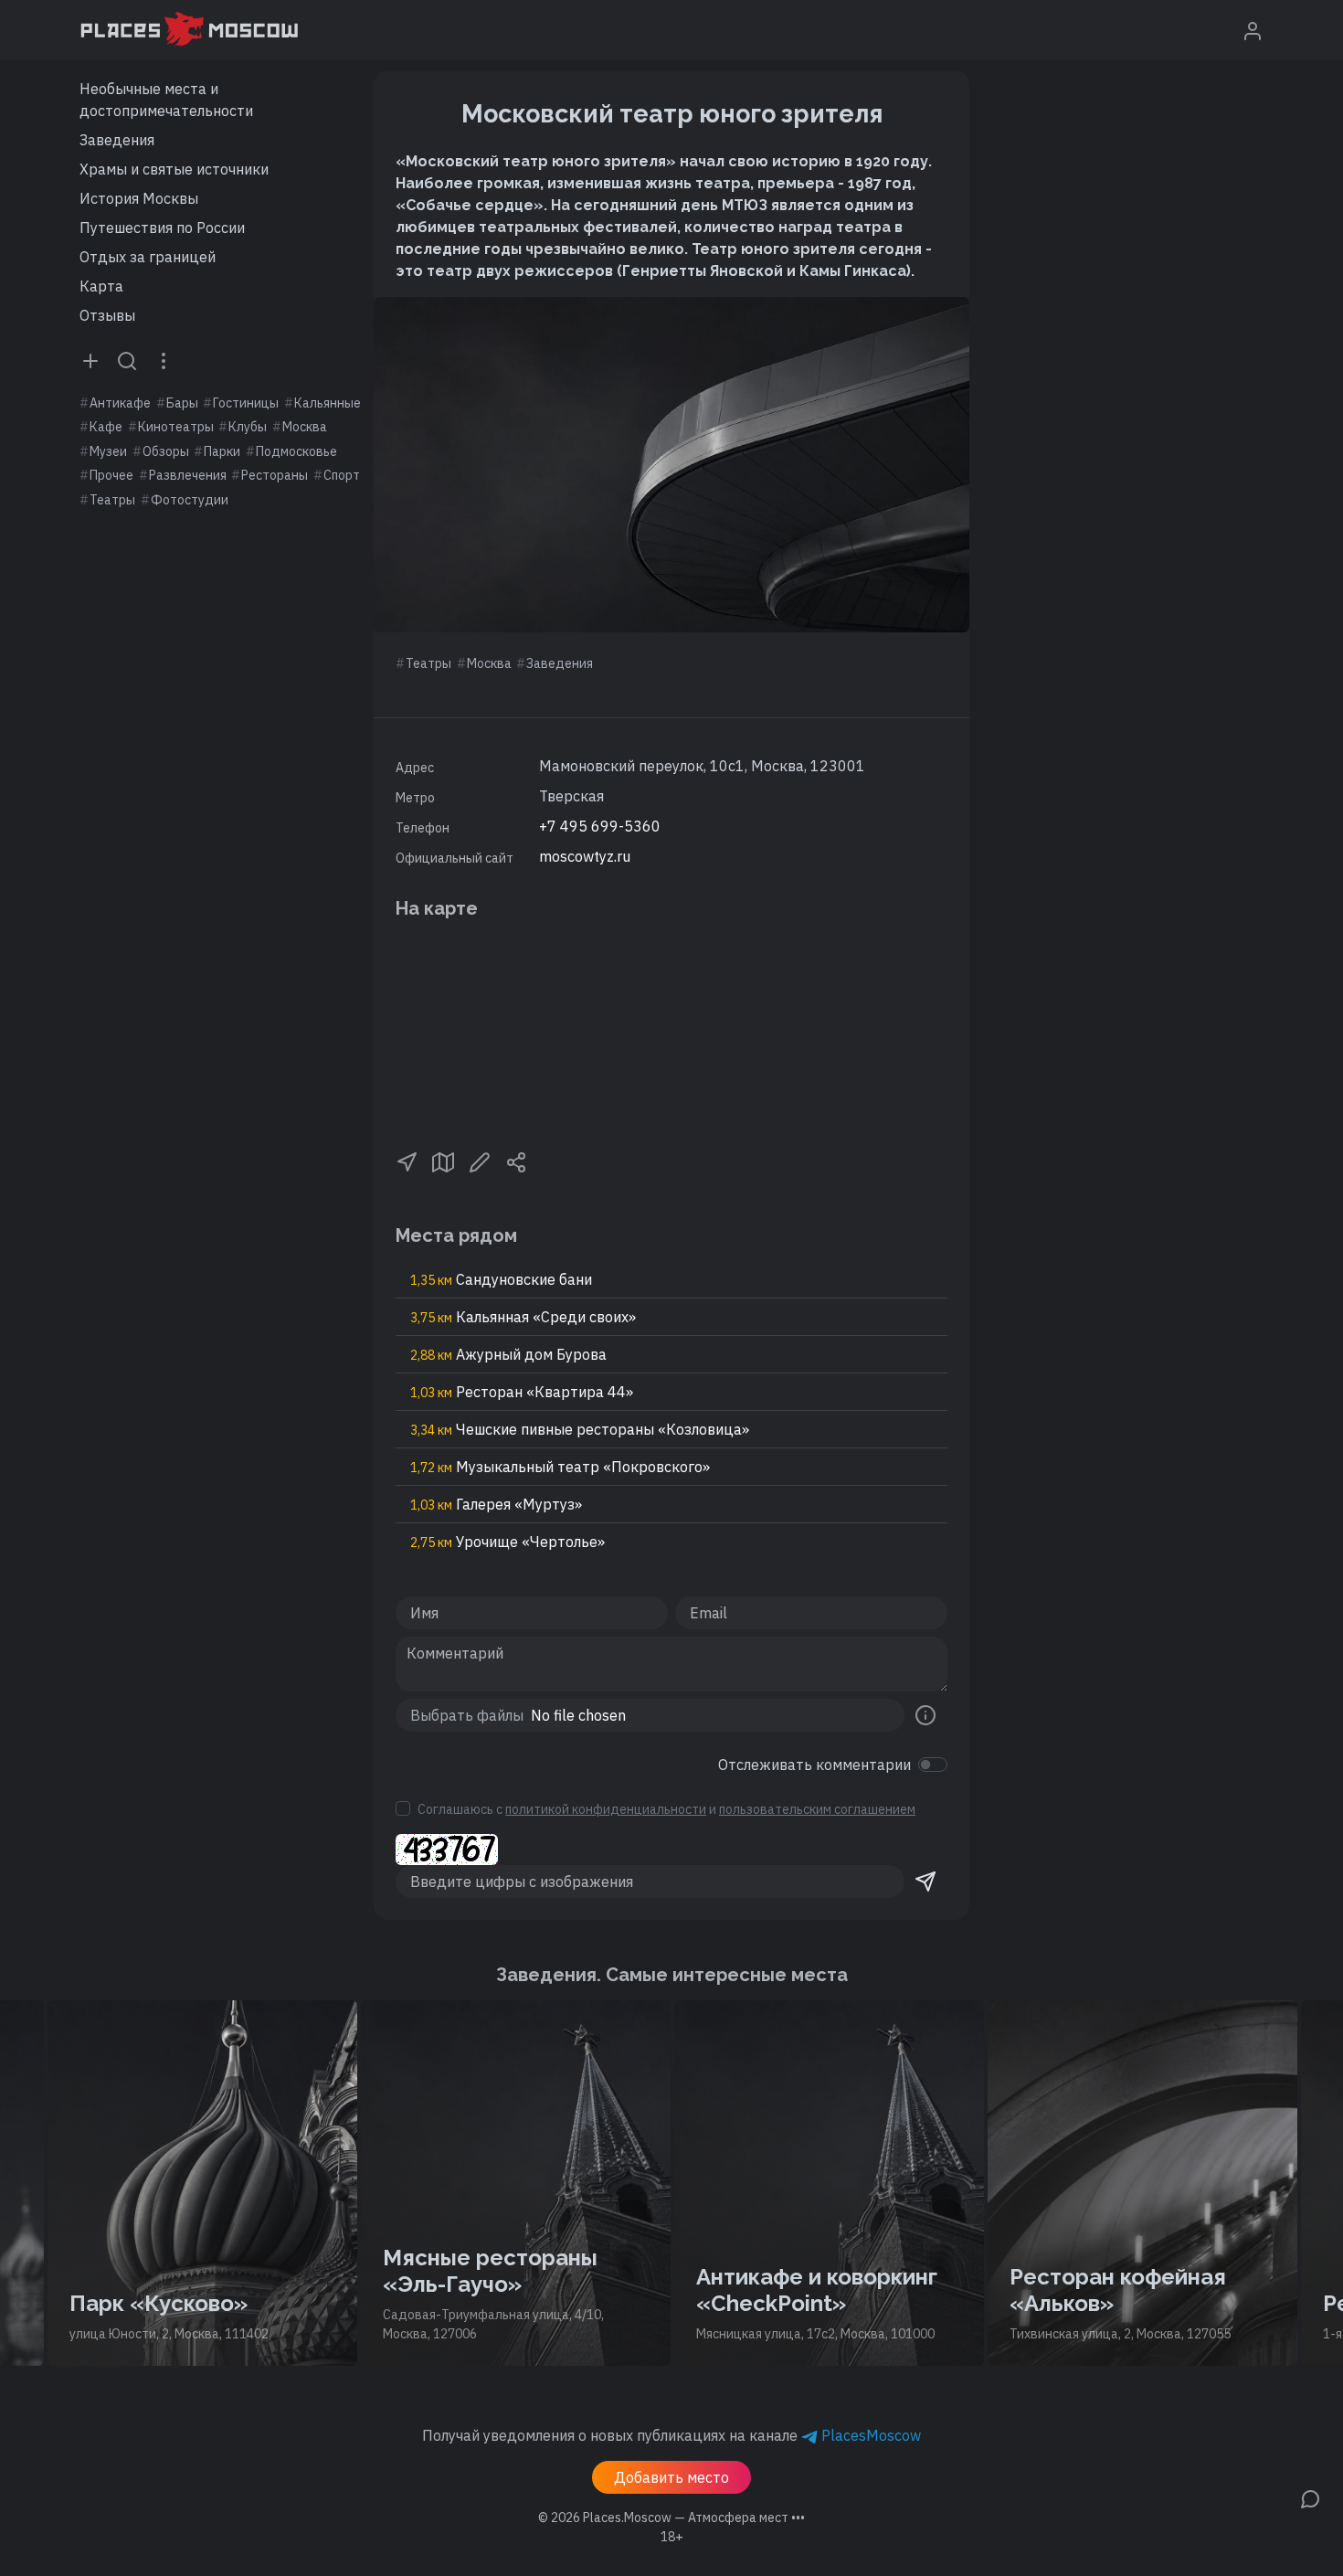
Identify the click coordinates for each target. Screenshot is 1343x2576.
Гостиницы (246, 403)
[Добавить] (90, 360)
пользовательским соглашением (817, 1809)
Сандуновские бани (501, 1279)
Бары (182, 403)
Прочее (111, 475)
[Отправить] (925, 1882)
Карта (101, 286)
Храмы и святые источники (174, 169)
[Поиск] (127, 360)
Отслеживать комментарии (814, 1765)
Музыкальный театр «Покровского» (560, 1467)
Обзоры (166, 451)
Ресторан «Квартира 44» (522, 1392)
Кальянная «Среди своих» (523, 1317)
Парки (222, 451)
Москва (305, 427)
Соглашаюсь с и (666, 1809)
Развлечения (188, 475)
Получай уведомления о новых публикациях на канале (671, 2435)
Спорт (342, 475)
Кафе (106, 427)
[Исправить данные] (480, 1161)
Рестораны (275, 475)
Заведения (117, 140)
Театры (112, 500)
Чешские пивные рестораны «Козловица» (580, 1429)
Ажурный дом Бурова (508, 1354)
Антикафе (120, 403)
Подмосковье (296, 451)
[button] (407, 1161)
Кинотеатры (176, 427)
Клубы (248, 427)
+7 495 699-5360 (600, 826)
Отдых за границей (148, 257)
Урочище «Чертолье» (508, 1542)
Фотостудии (190, 500)
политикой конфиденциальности (606, 1809)
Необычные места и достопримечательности (166, 100)
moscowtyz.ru (585, 856)
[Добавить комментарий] (1310, 2497)
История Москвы (139, 198)
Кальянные (328, 403)
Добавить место (671, 2477)
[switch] (933, 1765)
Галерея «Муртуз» (496, 1504)
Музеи (108, 451)
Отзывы (107, 315)
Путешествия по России (162, 228)
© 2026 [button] (671, 2518)
